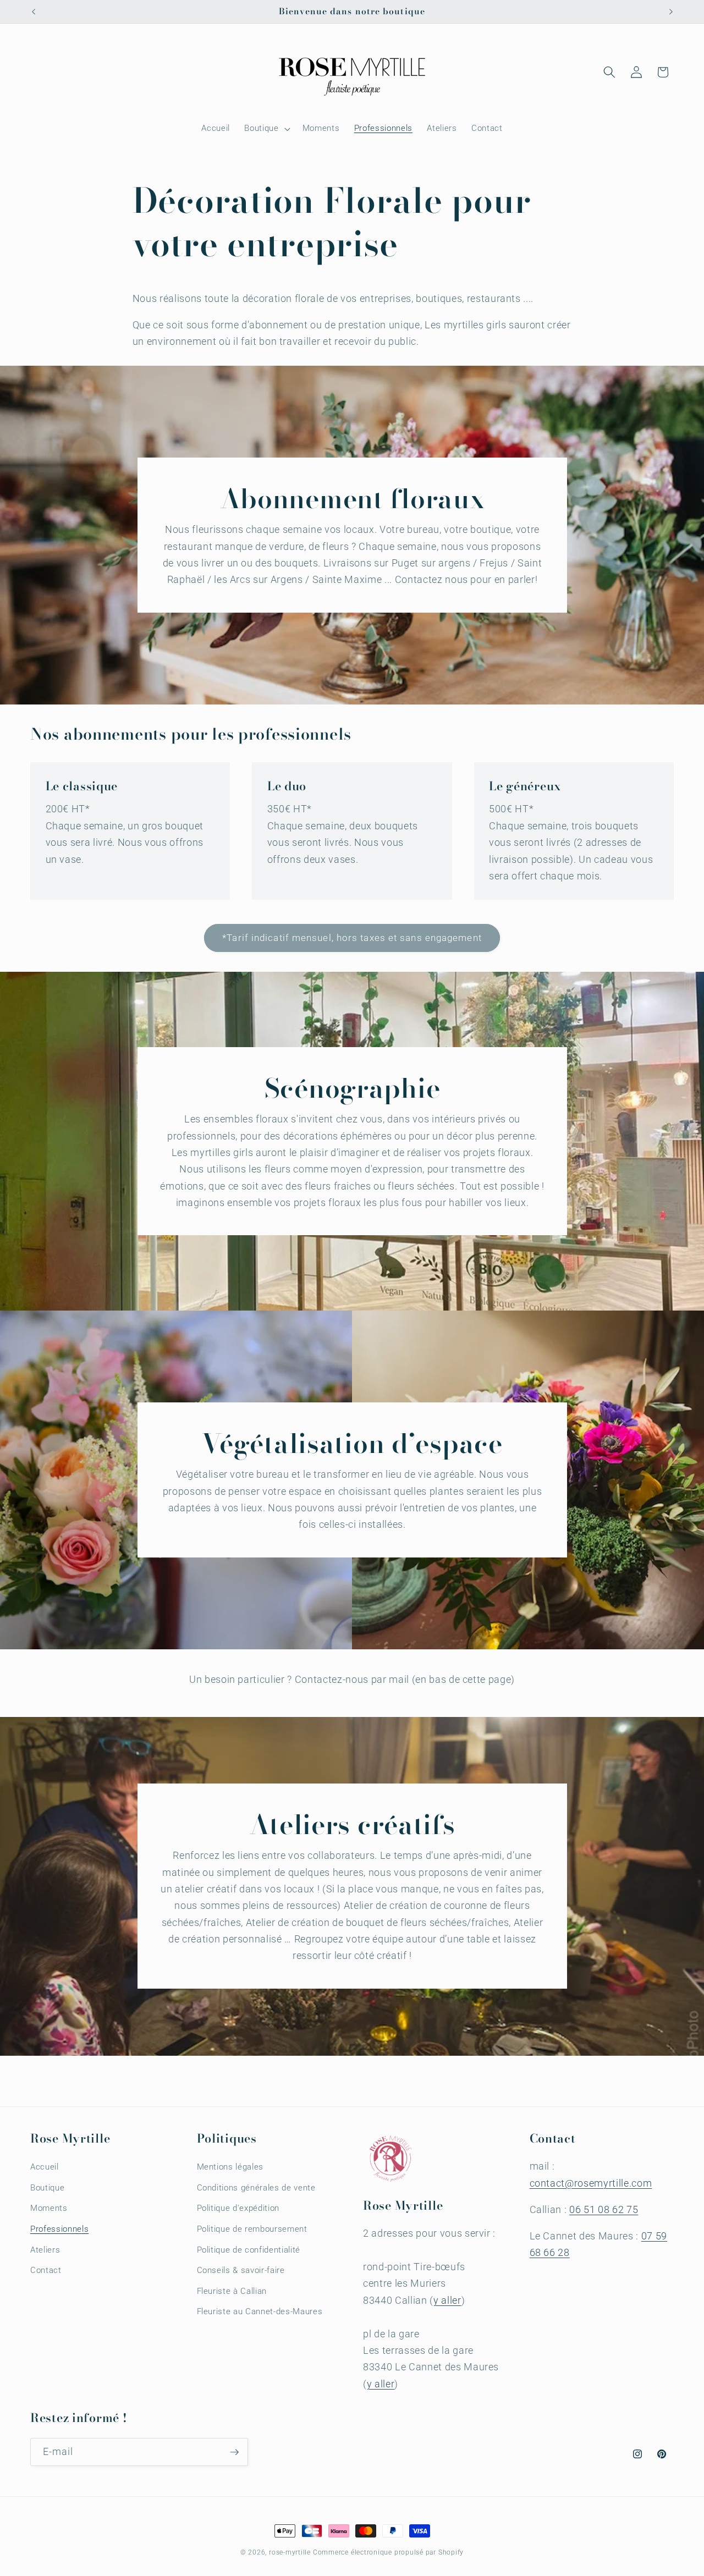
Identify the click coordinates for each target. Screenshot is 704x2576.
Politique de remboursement (252, 2229)
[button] (266, 129)
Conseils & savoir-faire (241, 2270)
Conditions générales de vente (256, 2188)
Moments (49, 2209)
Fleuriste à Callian (232, 2291)
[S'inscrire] (234, 2452)
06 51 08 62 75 (604, 2210)
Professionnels (59, 2229)
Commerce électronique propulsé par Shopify (388, 2552)
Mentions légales (230, 2167)
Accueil (45, 2167)
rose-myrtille (290, 2552)
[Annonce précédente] (34, 12)
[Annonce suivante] (671, 12)
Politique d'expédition (238, 2209)
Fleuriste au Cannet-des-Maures (260, 2312)
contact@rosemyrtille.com (591, 2183)
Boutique (47, 2188)
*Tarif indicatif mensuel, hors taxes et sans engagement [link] (352, 938)
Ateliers (45, 2250)
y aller (447, 2300)
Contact (46, 2270)
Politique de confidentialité (249, 2250)
